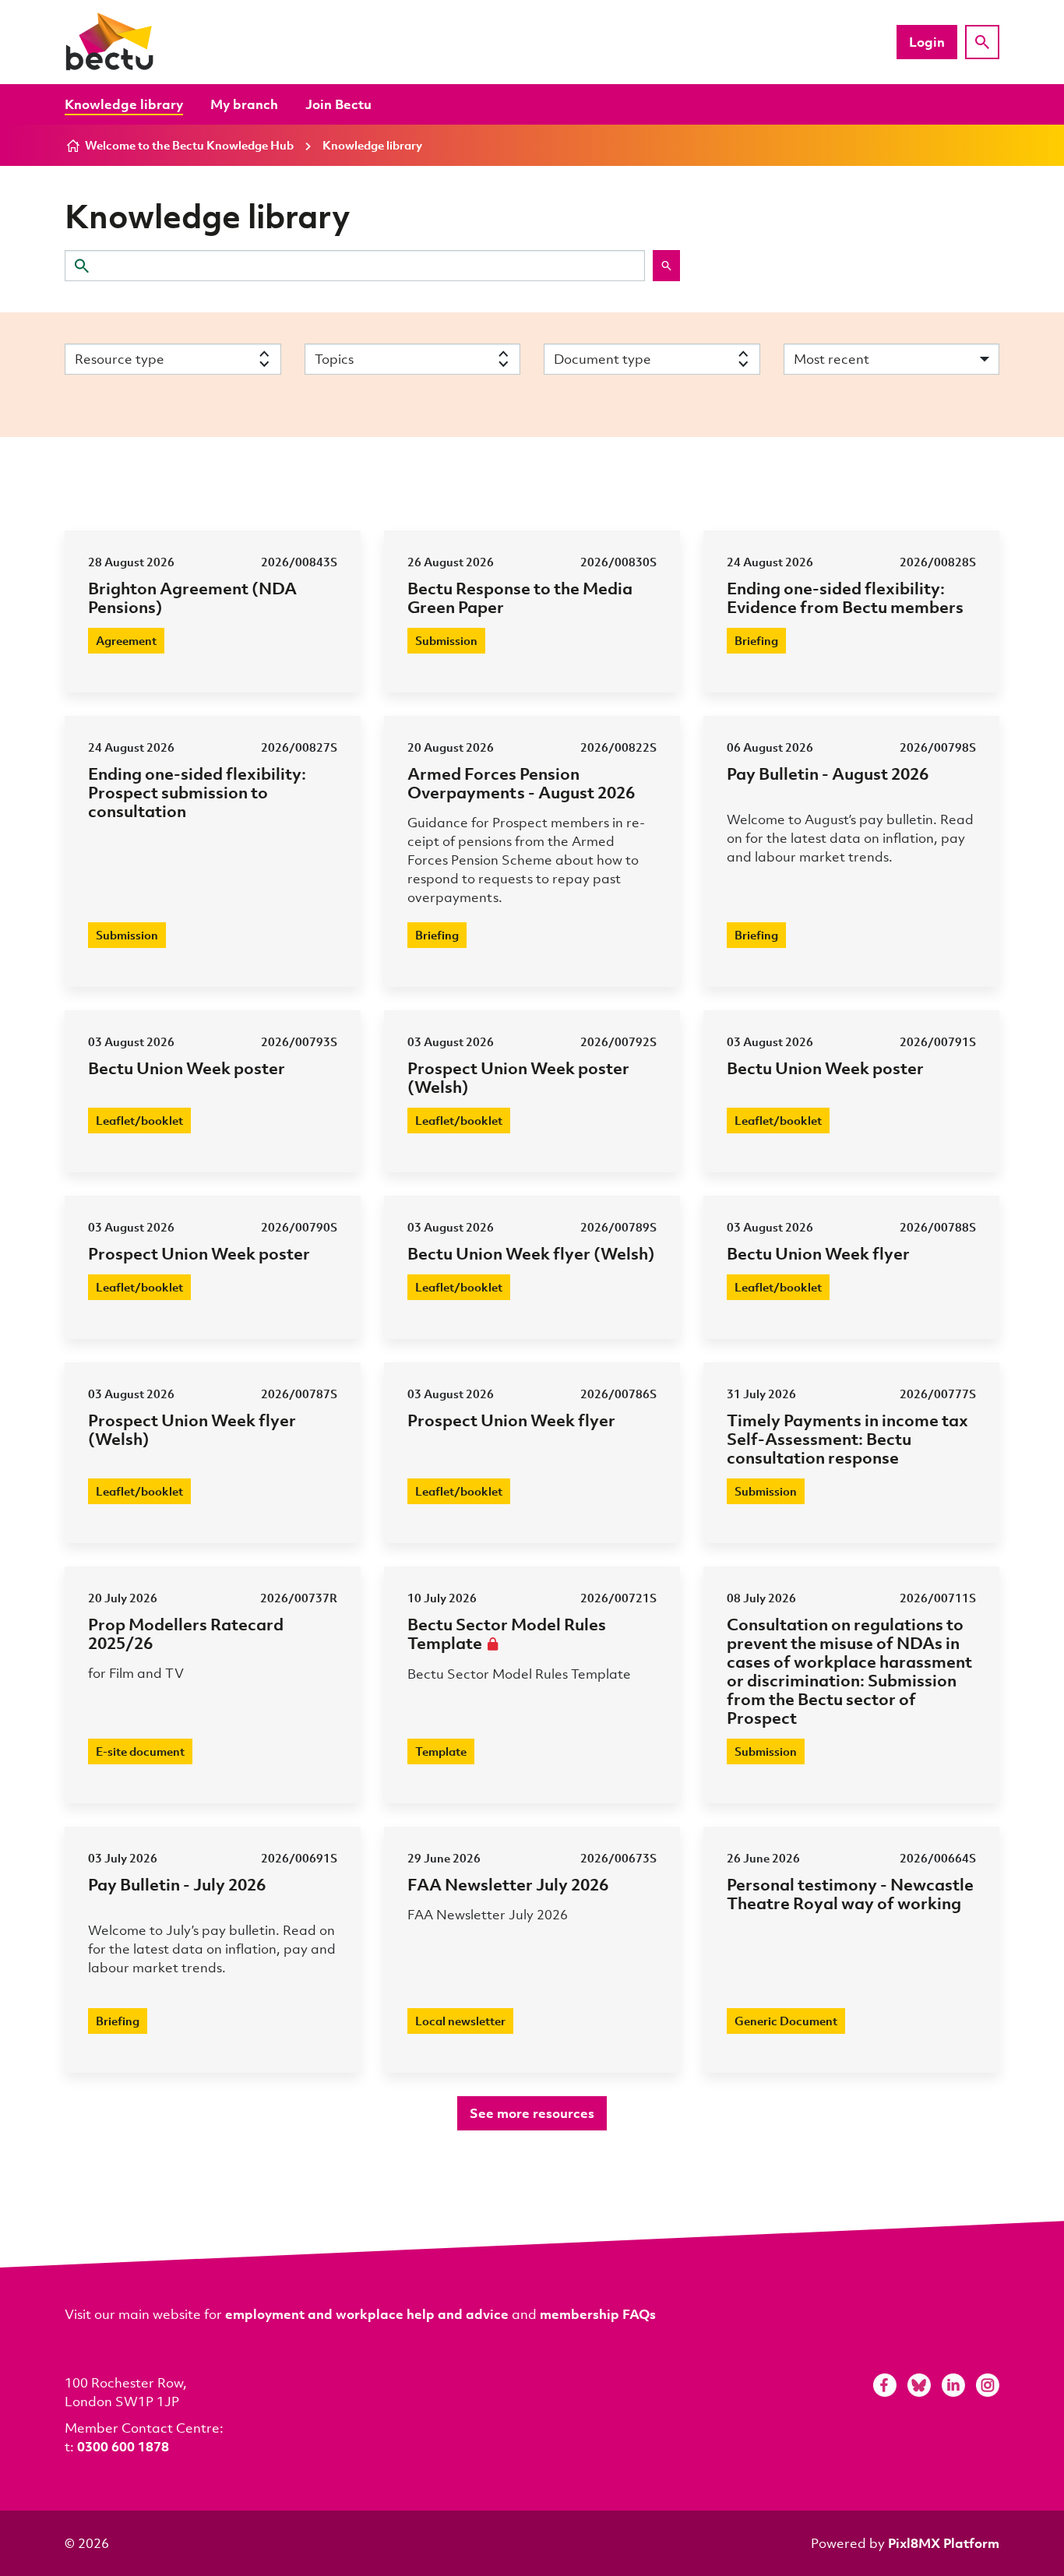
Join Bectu (338, 104)
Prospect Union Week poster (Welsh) (518, 1077)
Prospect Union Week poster (199, 1253)
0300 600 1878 (123, 2446)
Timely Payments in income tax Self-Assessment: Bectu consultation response (847, 1438)
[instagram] (988, 2385)
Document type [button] (602, 359)
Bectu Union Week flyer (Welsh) (531, 1253)
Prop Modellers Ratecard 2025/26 (186, 1633)
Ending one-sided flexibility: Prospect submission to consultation (197, 792)
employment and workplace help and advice (367, 2314)
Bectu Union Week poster (187, 1068)
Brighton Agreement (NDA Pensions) (192, 597)
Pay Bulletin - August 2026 (828, 773)
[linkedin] (953, 2385)
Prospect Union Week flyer (511, 1420)
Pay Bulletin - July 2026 (177, 1884)
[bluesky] (919, 2385)
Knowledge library (124, 104)
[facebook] (885, 2385)
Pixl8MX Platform (944, 2543)
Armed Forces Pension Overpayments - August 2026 (521, 782)
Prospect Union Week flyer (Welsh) (192, 1429)
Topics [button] (334, 359)
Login (927, 42)
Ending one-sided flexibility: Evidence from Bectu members (845, 597)
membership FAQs (598, 2314)
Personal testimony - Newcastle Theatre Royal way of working (850, 1893)
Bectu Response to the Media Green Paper (520, 597)
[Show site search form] (982, 42)
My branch (244, 104)
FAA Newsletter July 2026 (508, 1884)
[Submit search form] (666, 266)
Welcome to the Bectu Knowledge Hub (189, 145)
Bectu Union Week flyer (818, 1253)
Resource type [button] (120, 359)
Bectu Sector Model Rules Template (507, 1633)
